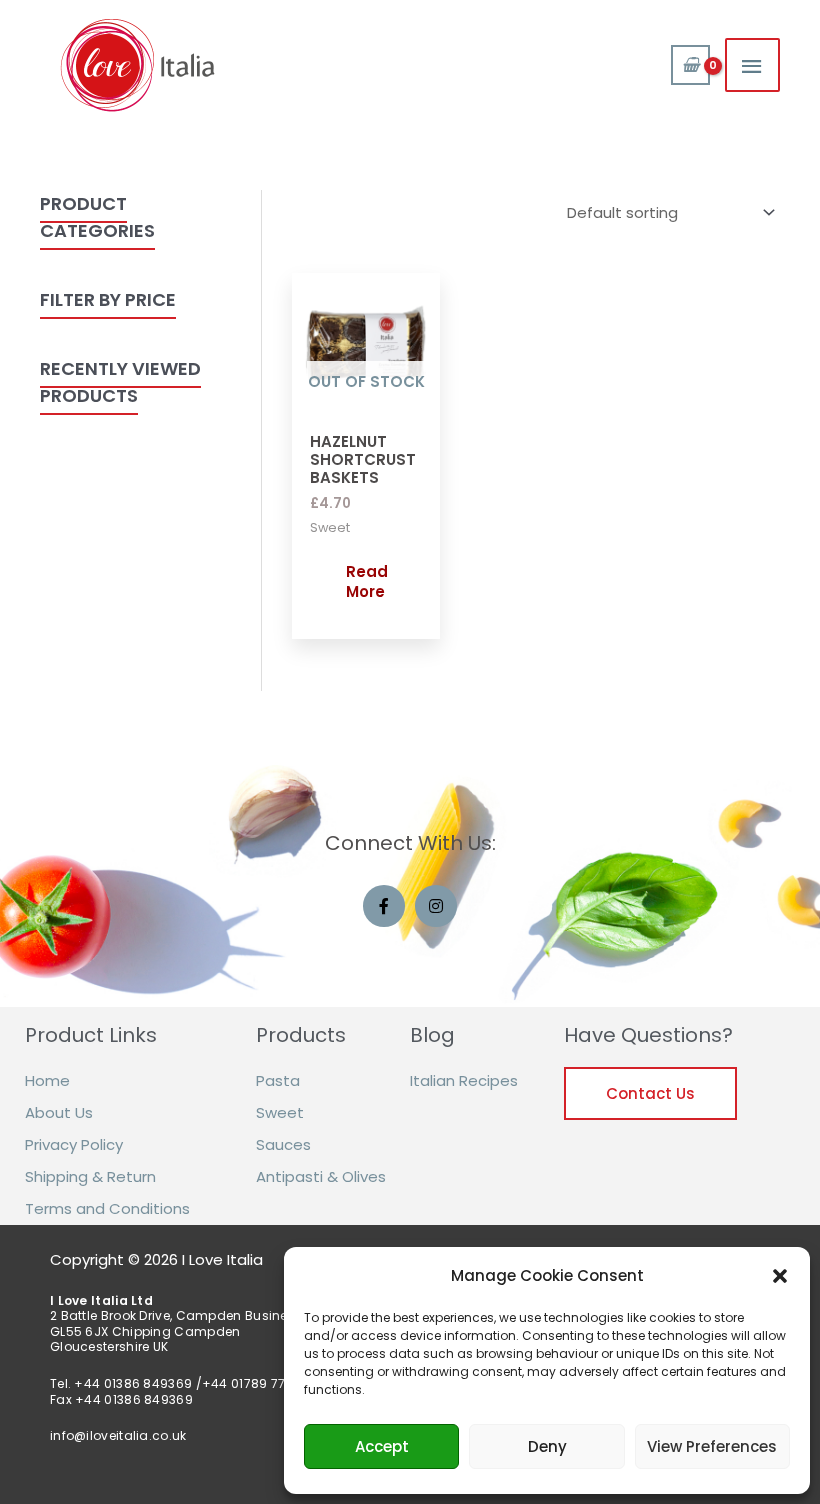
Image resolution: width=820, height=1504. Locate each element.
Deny (547, 1446)
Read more (367, 581)
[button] (780, 1276)
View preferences (712, 1446)
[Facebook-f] (384, 906)
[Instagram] (436, 906)
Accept (382, 1446)
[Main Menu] (753, 65)
